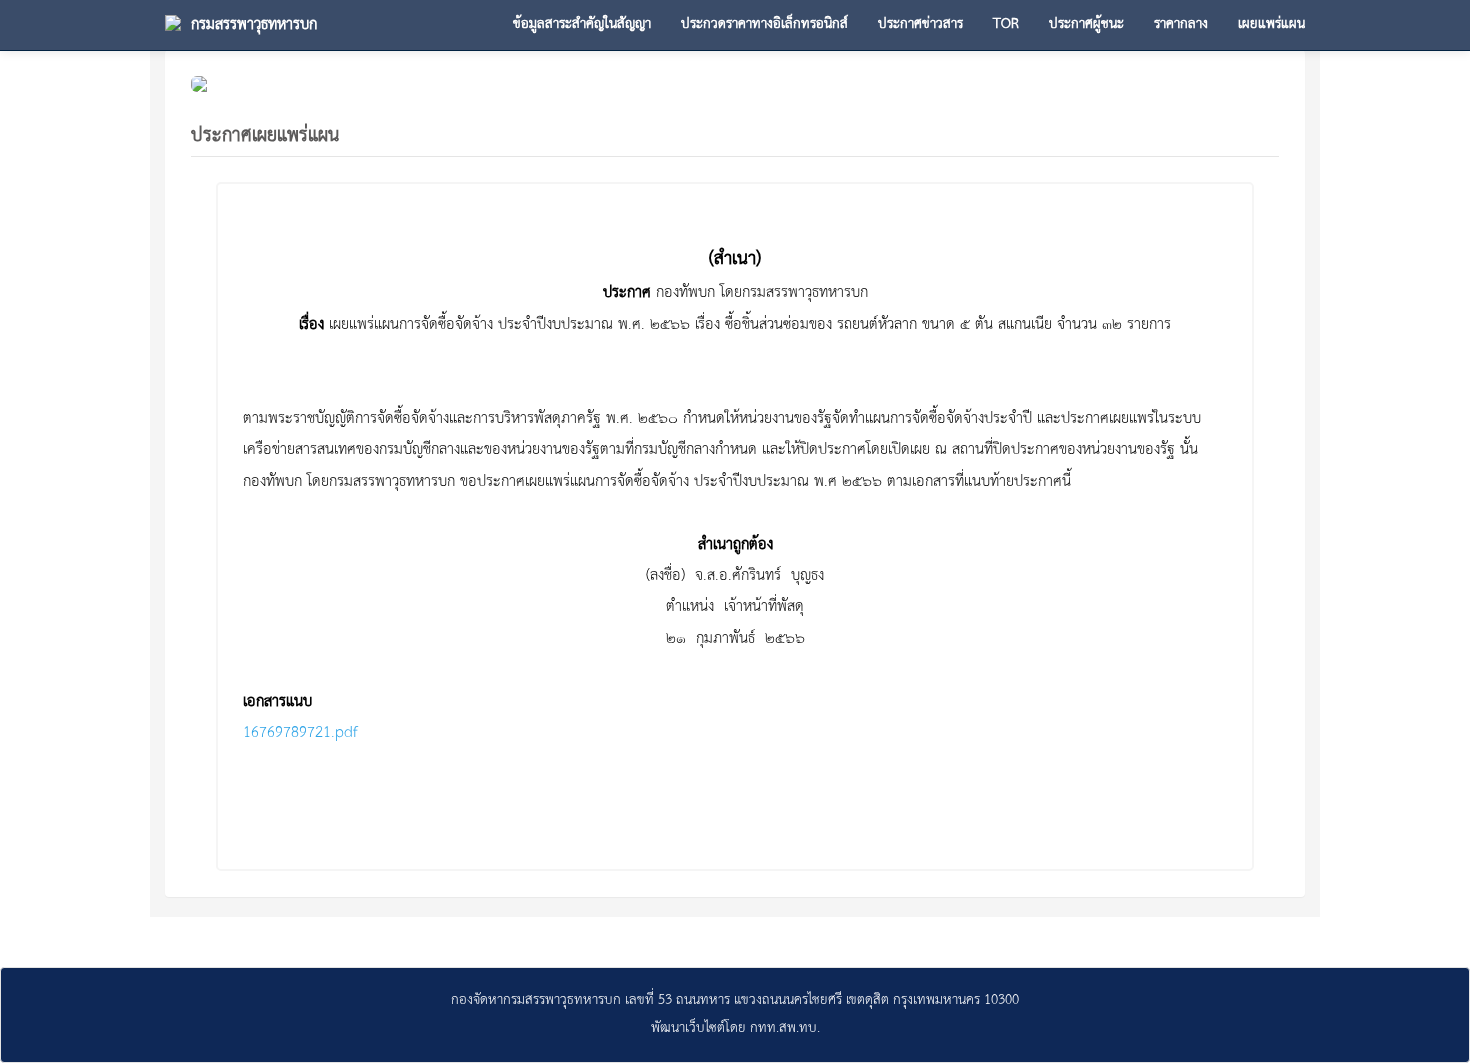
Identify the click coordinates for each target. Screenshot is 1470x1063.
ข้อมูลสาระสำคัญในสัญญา (582, 24)
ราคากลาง (1181, 24)
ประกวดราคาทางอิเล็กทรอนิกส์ (764, 24)
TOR (1006, 24)
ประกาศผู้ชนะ (1086, 24)
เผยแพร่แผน (1271, 24)
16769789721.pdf (300, 733)
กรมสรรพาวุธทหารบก (254, 25)
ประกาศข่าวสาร (920, 24)
